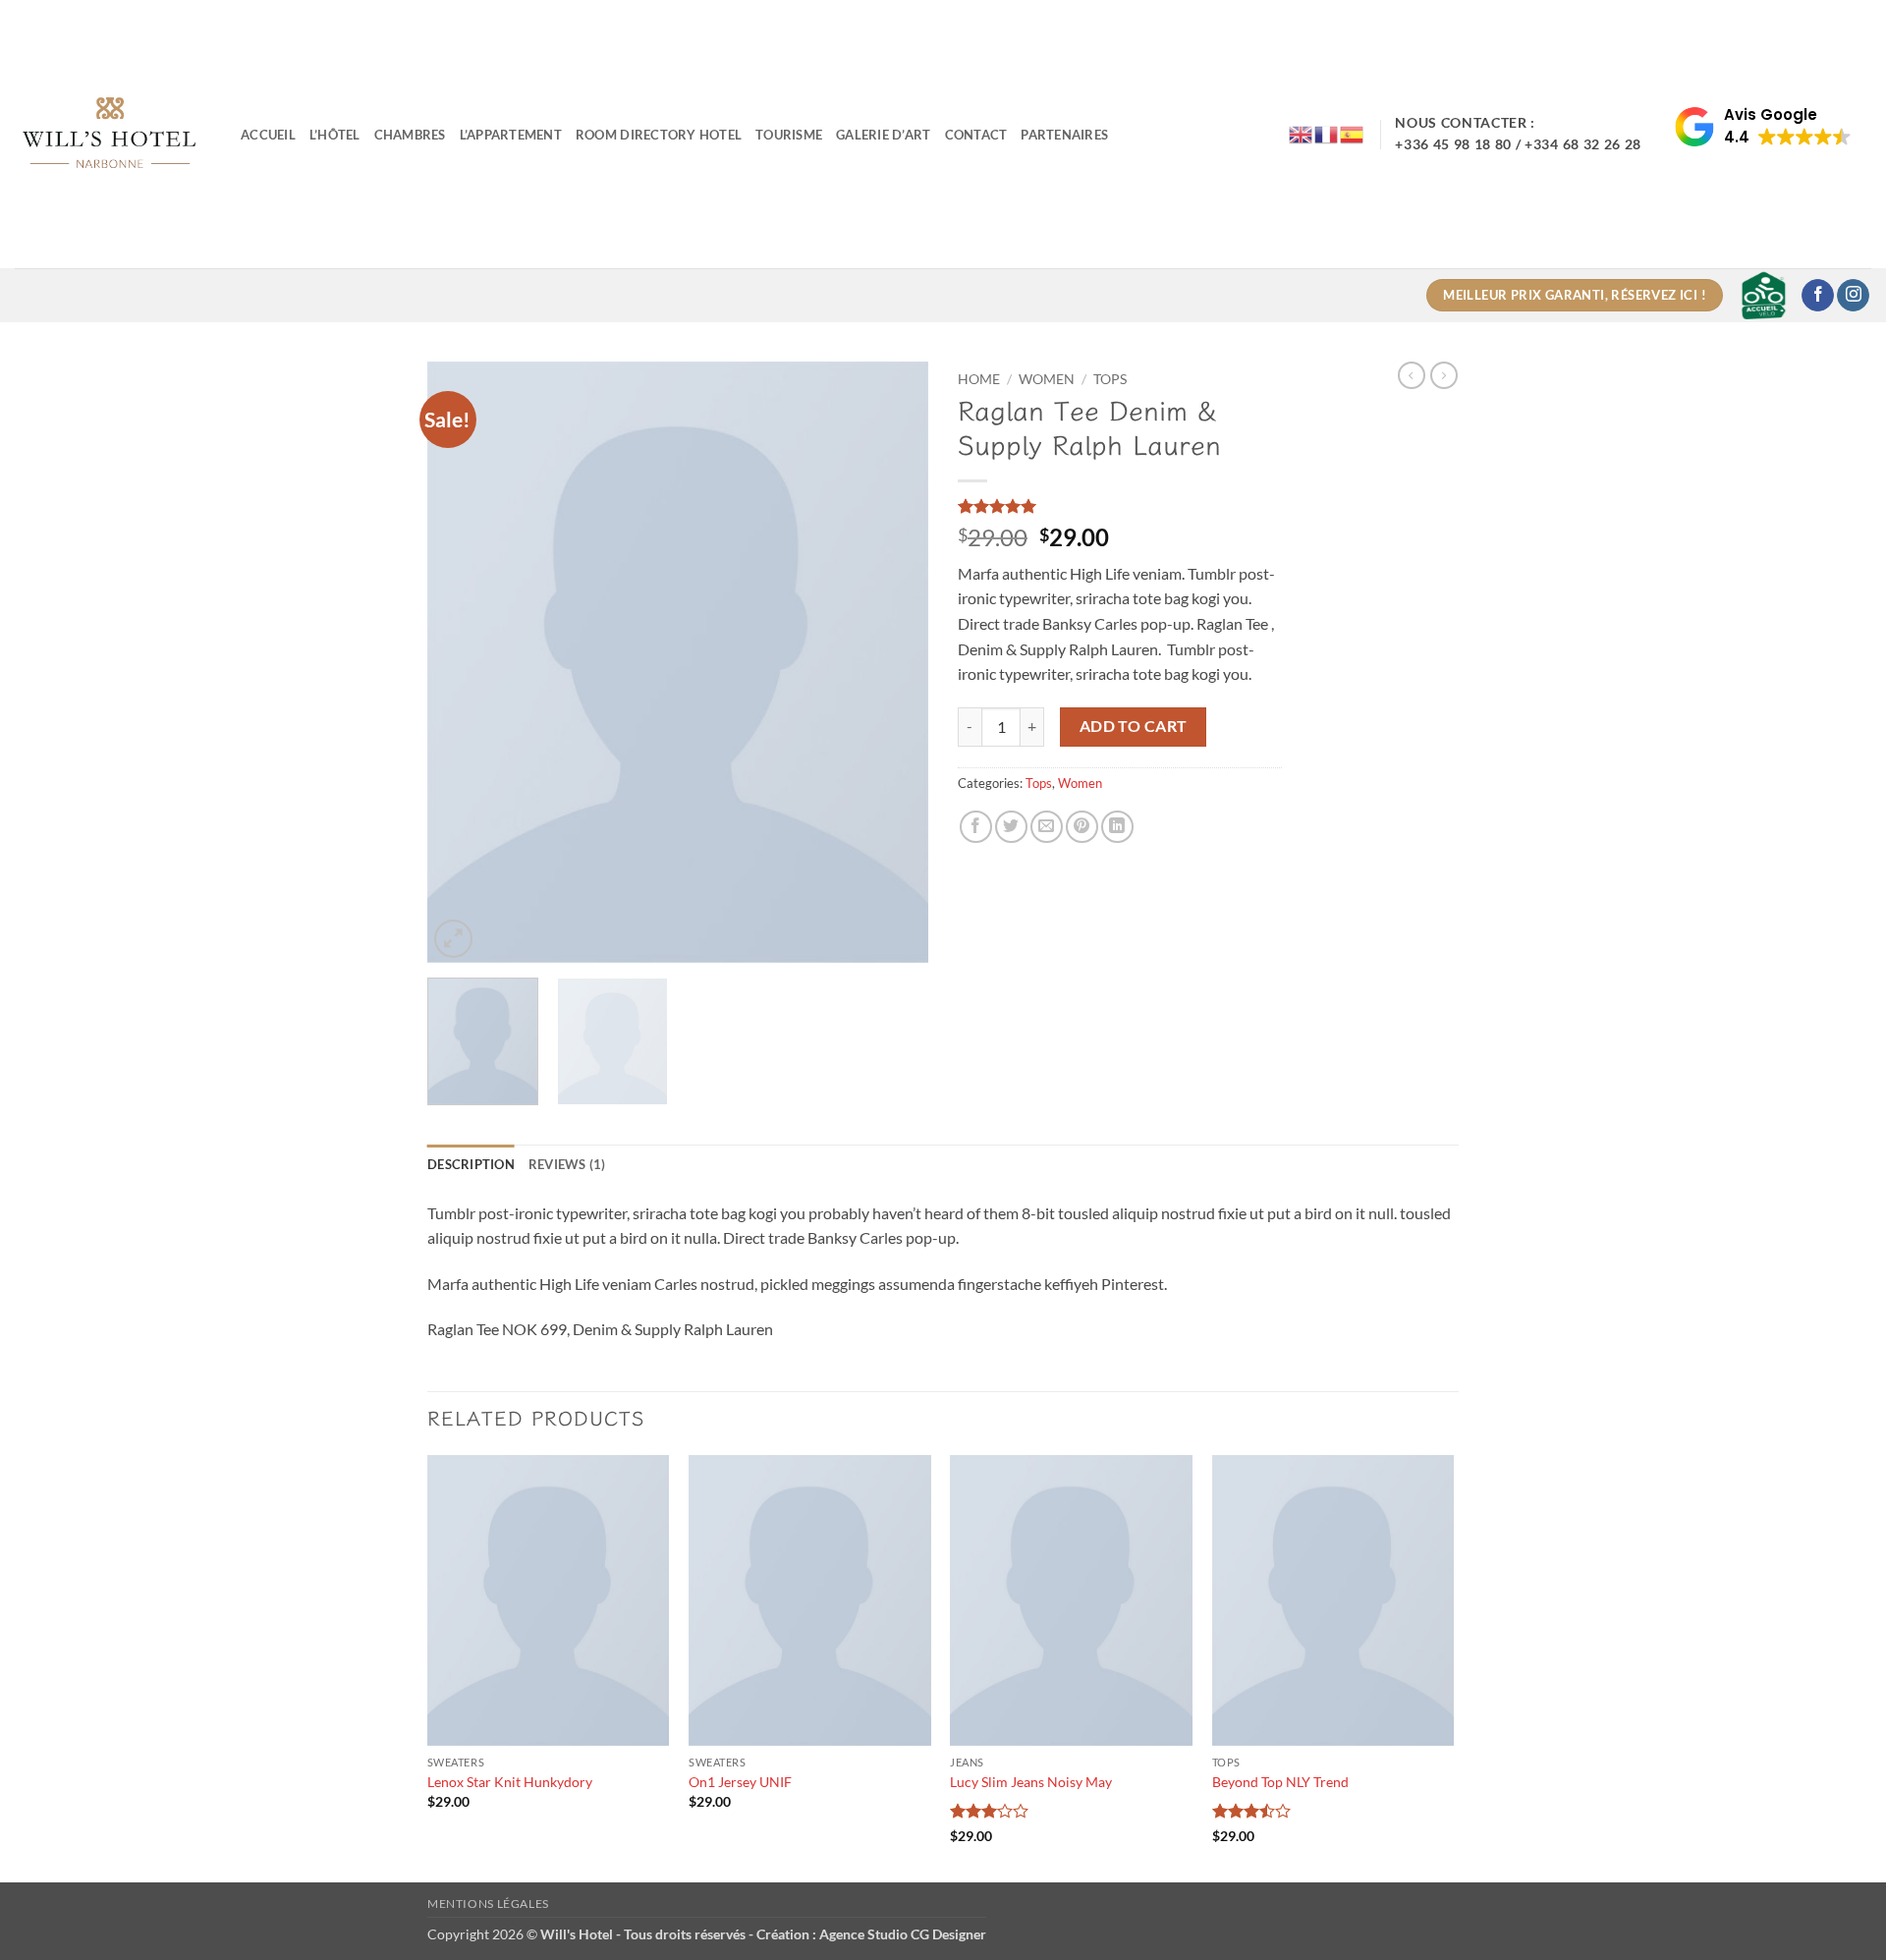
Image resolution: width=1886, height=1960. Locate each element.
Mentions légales (488, 1904)
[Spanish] (1353, 133)
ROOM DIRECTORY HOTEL (659, 135)
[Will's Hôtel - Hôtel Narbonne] (113, 134)
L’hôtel (335, 135)
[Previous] (462, 662)
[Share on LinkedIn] (1117, 827)
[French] (1327, 133)
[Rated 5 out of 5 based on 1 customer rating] (1120, 506)
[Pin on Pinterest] (1082, 827)
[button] (1763, 127)
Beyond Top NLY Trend (1280, 1782)
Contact (976, 135)
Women (1047, 379)
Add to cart (1134, 726)
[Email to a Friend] (1047, 827)
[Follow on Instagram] (1853, 296)
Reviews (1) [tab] (567, 1164)
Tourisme (789, 135)
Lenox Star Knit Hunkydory (510, 1782)
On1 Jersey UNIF (740, 1782)
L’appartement (511, 135)
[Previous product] (1444, 375)
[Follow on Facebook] (1818, 296)
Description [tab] (471, 1164)
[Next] (894, 662)
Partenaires (1064, 135)
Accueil (268, 135)
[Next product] (1412, 375)
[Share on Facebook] (976, 827)
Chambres (410, 135)
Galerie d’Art (883, 135)
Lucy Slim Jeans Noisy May (1031, 1782)
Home (979, 379)
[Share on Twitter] (1011, 827)
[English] (1302, 133)
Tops (1110, 379)
